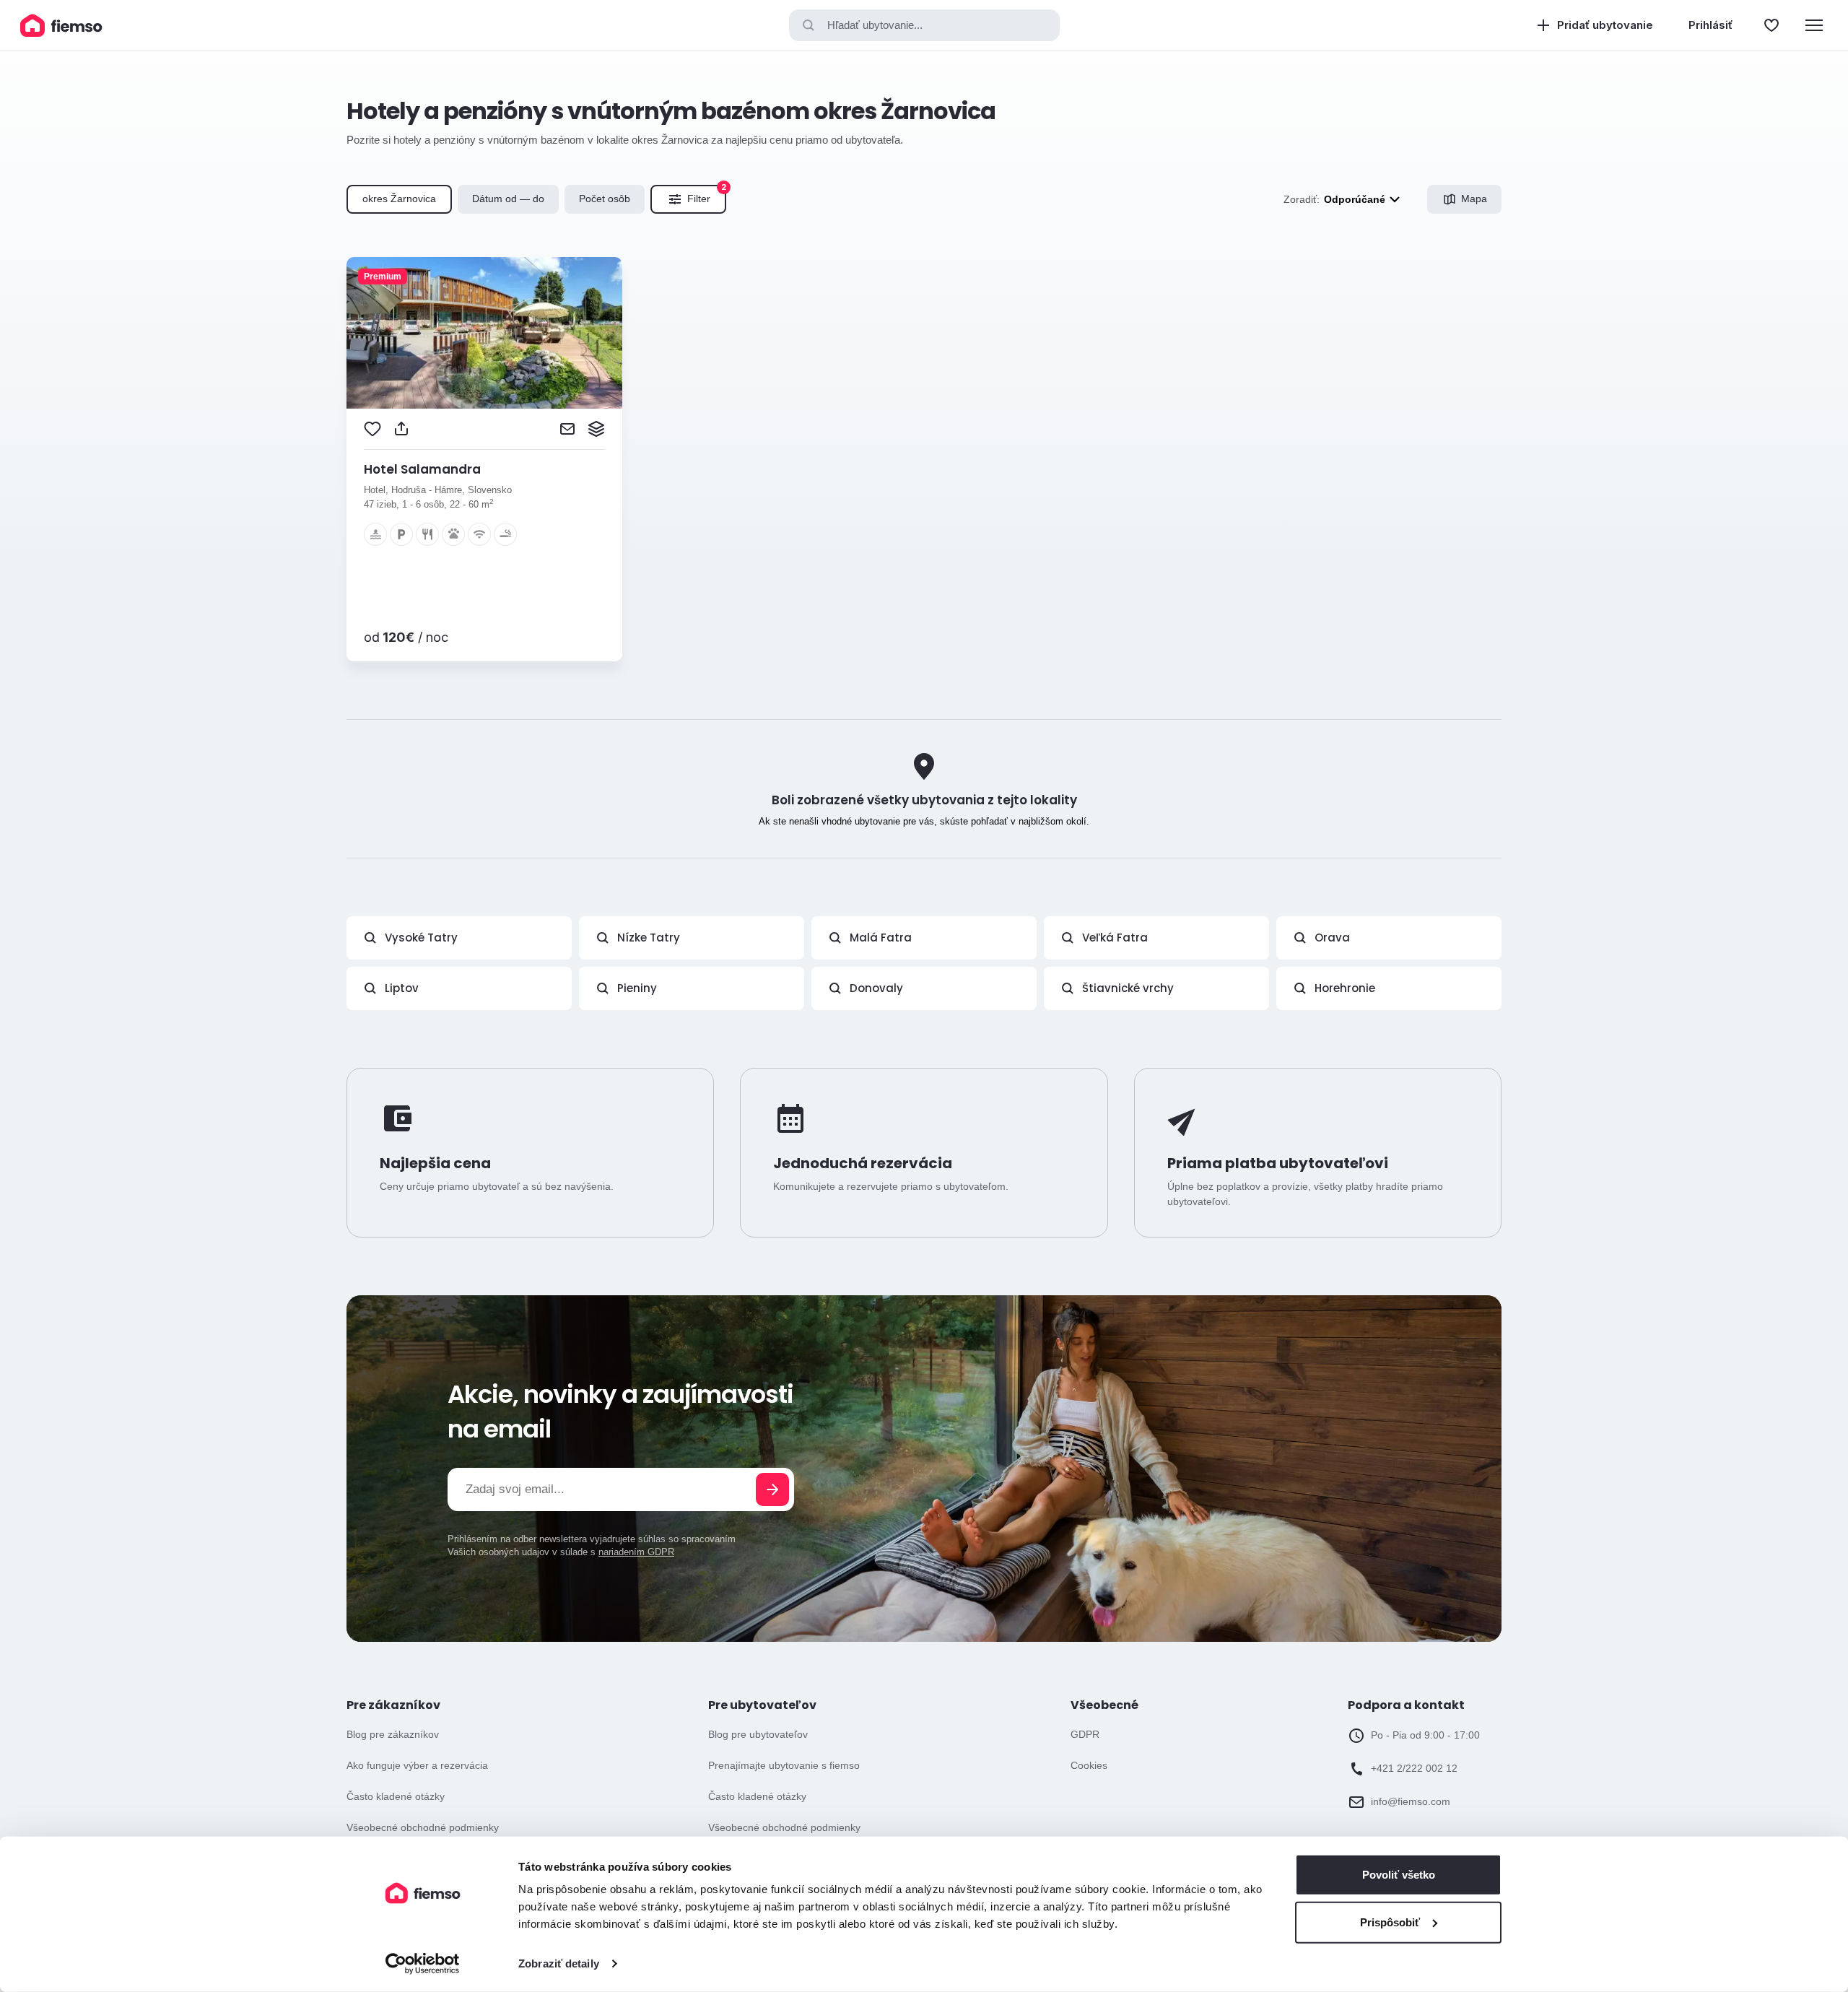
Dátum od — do (508, 199)
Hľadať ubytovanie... (875, 25)
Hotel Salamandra (422, 469)
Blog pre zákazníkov (393, 1734)
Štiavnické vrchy (1128, 988)
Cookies (1089, 1765)
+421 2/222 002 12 (1414, 1768)
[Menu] (1814, 25)
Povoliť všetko (1399, 1875)
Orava (1332, 938)
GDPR (1085, 1734)
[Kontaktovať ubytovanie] (567, 429)
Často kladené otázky (396, 1796)
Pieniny (637, 988)
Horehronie (1345, 988)
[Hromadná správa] (596, 429)
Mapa (1474, 199)
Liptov (402, 988)
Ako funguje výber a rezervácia (417, 1765)
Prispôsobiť (1390, 1922)
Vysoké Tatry (421, 938)
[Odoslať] (772, 1489)
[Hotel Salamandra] (484, 333)
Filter (707, 195)
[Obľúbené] (1771, 25)
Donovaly (876, 988)
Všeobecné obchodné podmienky (423, 1827)
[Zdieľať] (401, 429)
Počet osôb (605, 199)
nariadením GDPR (636, 1552)
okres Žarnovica (399, 199)
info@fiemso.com (1411, 1801)
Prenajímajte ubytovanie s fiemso (784, 1765)
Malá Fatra (881, 938)
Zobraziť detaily (559, 1963)
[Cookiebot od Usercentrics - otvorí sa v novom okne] (423, 1964)
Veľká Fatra (1115, 938)
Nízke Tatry (649, 938)
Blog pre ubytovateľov (758, 1734)
